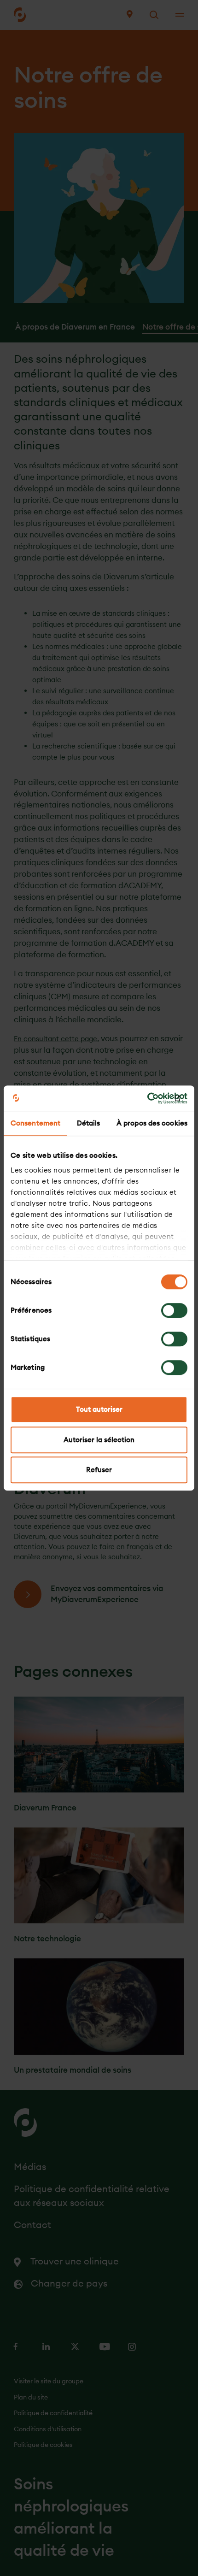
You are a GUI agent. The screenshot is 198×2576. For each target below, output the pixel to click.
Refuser (99, 1470)
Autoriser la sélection (99, 1440)
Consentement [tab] (35, 1123)
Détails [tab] (89, 1123)
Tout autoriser (99, 1409)
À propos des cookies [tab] (152, 1123)
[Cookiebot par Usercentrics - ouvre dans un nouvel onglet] (147, 1098)
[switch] (174, 1310)
